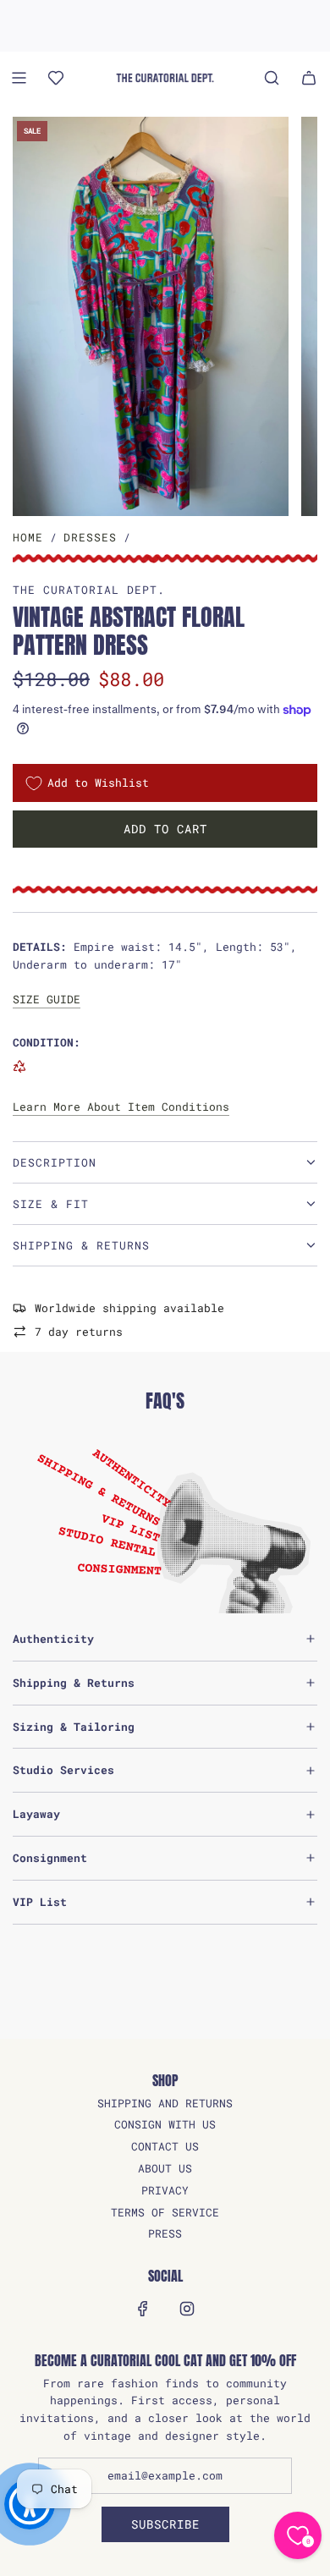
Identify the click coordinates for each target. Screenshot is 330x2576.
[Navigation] (19, 78)
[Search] (272, 78)
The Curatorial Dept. (89, 590)
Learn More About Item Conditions (121, 1107)
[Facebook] (143, 2309)
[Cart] (309, 78)
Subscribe (165, 2524)
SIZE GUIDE (47, 999)
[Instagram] (187, 2309)
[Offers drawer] (56, 78)
